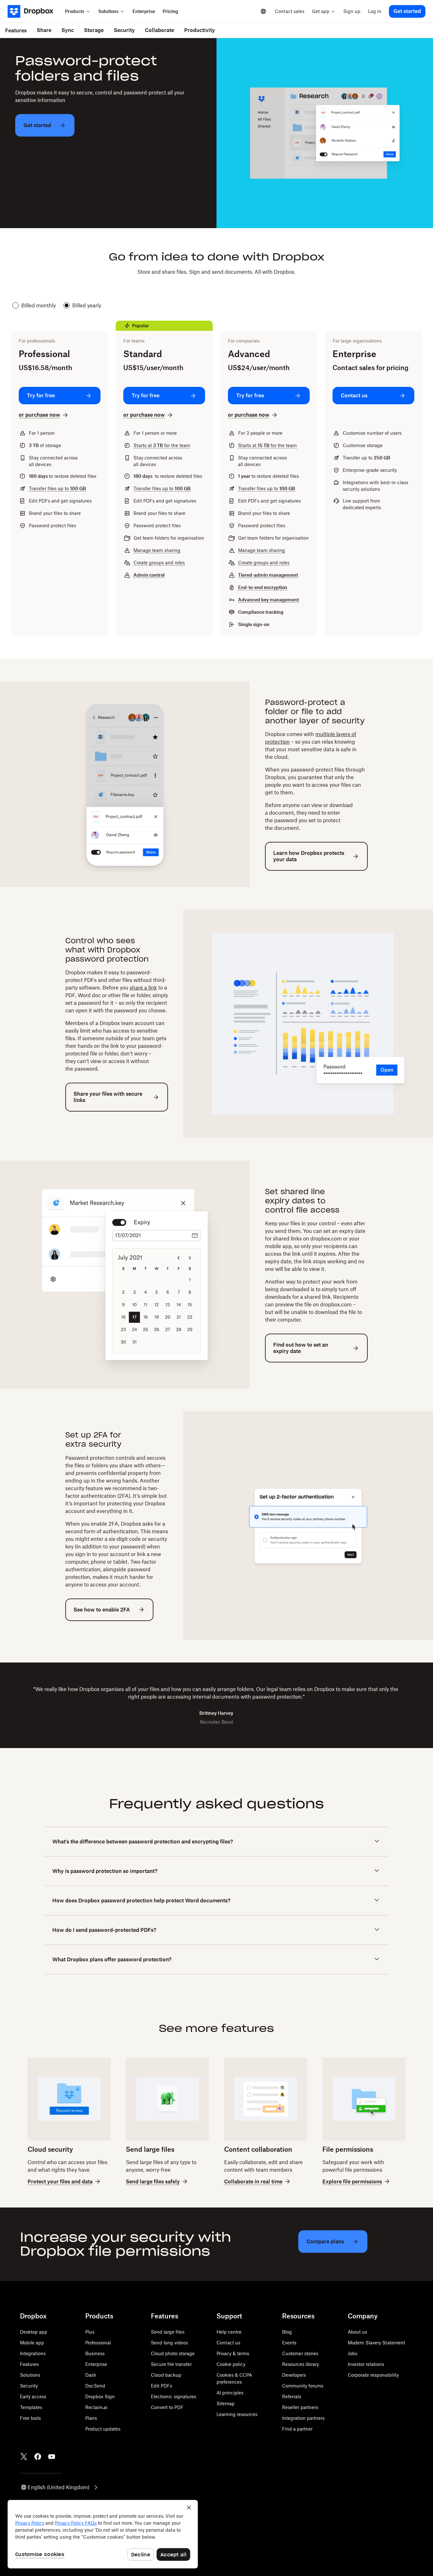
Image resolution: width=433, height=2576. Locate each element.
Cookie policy (231, 2364)
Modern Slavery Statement (376, 2343)
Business (95, 2353)
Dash (91, 2375)
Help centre (229, 2332)
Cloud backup (166, 2375)
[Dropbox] (34, 11)
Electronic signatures (174, 2397)
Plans (91, 2418)
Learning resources (237, 2414)
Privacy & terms (233, 2353)
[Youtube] (52, 2457)
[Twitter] (24, 2457)
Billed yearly (87, 305)
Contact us (228, 2343)
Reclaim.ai (96, 2407)
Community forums (303, 2386)
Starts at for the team (162, 445)
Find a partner (297, 2429)
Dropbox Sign (100, 2397)
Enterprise (96, 2364)
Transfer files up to (57, 488)
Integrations (33, 2353)
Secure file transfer (171, 2364)
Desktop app (34, 2332)
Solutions (30, 2375)
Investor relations (366, 2364)
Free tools (30, 2418)
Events (289, 2343)
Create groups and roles (159, 563)
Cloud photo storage (173, 2353)
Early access (33, 2397)
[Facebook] (38, 2457)
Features (29, 2364)
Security (29, 2386)
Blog (287, 2332)
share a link (143, 988)
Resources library (301, 2364)
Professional (98, 2343)
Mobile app (32, 2343)
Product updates (103, 2429)
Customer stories (300, 2353)
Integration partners (303, 2418)
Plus (90, 2332)
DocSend (95, 2386)
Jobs (352, 2353)
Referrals (292, 2397)
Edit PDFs (162, 2386)
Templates (31, 2407)
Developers (294, 2375)
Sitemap (226, 2403)
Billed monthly (39, 305)
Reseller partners (300, 2407)
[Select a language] (263, 11)
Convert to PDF (167, 2407)
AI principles (230, 2393)
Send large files (168, 2332)
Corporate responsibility (373, 2375)
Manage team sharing (157, 550)
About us (357, 2332)
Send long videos (169, 2343)
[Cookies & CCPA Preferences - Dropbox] (103, 2534)
